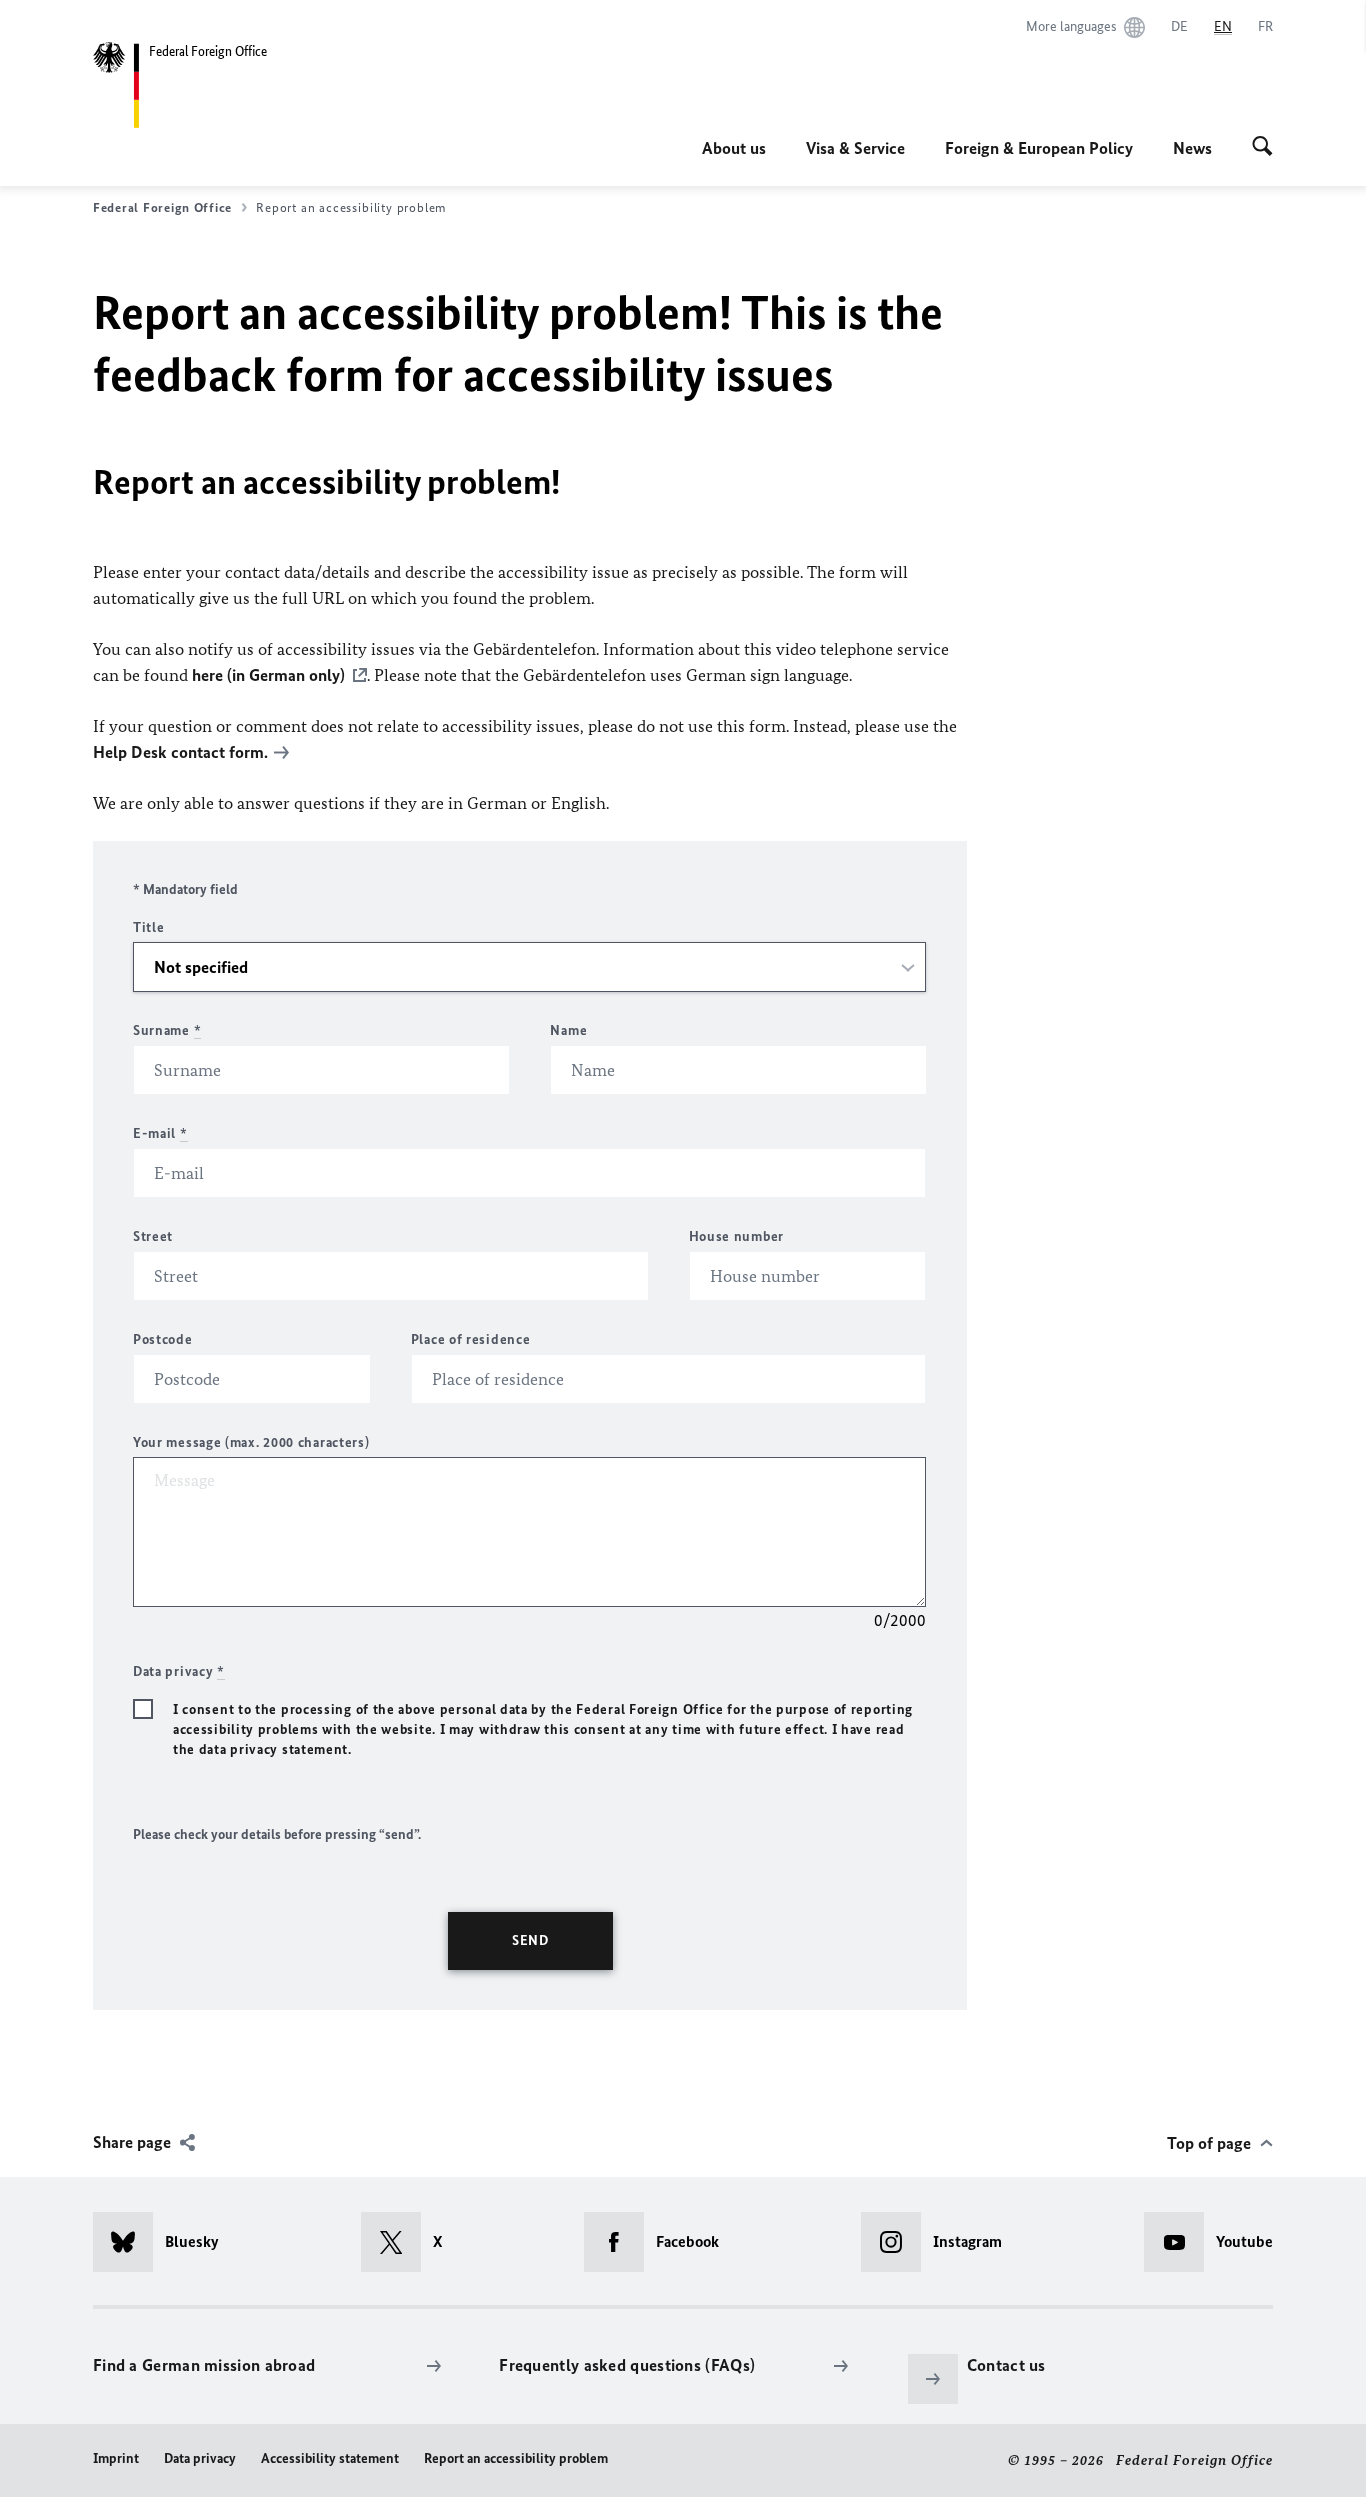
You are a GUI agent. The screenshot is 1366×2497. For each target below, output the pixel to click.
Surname (167, 1030)
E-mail (160, 1133)
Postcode (163, 1339)
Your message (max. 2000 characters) (251, 1442)
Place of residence (471, 1339)
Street (153, 1236)
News (1192, 148)
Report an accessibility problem (516, 2458)
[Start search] (1262, 148)
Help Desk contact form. (180, 752)
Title (149, 927)
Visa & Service (855, 148)
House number (736, 1236)
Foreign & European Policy (1039, 148)
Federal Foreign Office (162, 207)
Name (568, 1030)
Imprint (116, 2458)
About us (734, 148)
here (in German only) (268, 675)
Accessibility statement (330, 2458)
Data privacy (200, 2458)
